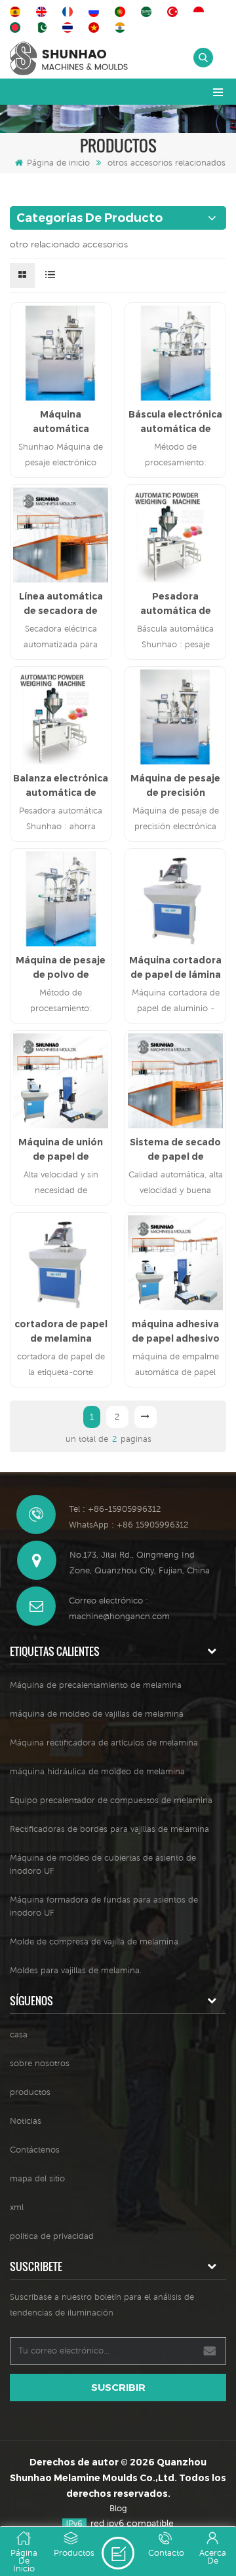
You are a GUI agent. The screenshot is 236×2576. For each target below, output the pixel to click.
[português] (122, 12)
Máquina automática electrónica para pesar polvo (61, 422)
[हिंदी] (122, 27)
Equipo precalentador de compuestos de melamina (111, 1800)
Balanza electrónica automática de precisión (61, 786)
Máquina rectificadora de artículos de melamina (104, 1743)
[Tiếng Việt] (96, 27)
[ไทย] (69, 27)
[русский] (96, 12)
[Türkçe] (174, 12)
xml (17, 2207)
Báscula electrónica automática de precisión (175, 422)
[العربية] (148, 12)
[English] (43, 12)
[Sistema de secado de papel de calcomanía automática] (175, 1081)
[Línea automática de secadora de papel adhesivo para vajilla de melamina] (61, 535)
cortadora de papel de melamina (61, 1331)
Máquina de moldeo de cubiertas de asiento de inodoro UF (103, 1864)
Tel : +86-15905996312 (115, 1509)
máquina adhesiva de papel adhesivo (176, 1331)
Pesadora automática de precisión (176, 604)
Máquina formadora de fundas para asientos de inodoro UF (104, 1906)
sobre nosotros (40, 2063)
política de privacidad (52, 2236)
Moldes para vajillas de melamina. (76, 1970)
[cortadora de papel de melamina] (61, 1263)
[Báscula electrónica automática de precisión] (175, 353)
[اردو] (43, 27)
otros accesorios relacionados (167, 163)
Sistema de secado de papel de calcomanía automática (175, 1150)
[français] (69, 12)
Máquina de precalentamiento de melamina (96, 1685)
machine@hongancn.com (119, 1616)
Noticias (26, 2121)
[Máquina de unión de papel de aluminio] (61, 1081)
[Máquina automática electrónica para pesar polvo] (61, 353)
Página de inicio (58, 163)
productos (30, 2092)
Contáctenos (35, 2150)
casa (19, 2034)
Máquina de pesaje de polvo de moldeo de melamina (61, 968)
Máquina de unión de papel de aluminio (61, 1150)
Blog (118, 2508)
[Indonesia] (201, 12)
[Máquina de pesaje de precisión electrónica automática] (175, 717)
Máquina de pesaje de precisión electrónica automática (175, 786)
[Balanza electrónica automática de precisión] (61, 717)
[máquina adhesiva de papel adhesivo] (175, 1263)
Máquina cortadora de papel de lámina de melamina (175, 968)
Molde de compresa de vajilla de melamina (94, 1941)
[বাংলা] (17, 27)
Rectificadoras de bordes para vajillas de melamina (109, 1829)
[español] (17, 12)
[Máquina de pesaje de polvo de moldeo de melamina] (61, 899)
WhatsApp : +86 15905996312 (128, 1525)
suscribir (118, 2387)
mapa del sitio (37, 2178)
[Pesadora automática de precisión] (175, 535)
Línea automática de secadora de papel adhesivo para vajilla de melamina (61, 604)
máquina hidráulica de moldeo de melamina (97, 1771)
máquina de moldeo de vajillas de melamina (97, 1714)
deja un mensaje (118, 2553)
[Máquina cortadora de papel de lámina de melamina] (175, 899)
